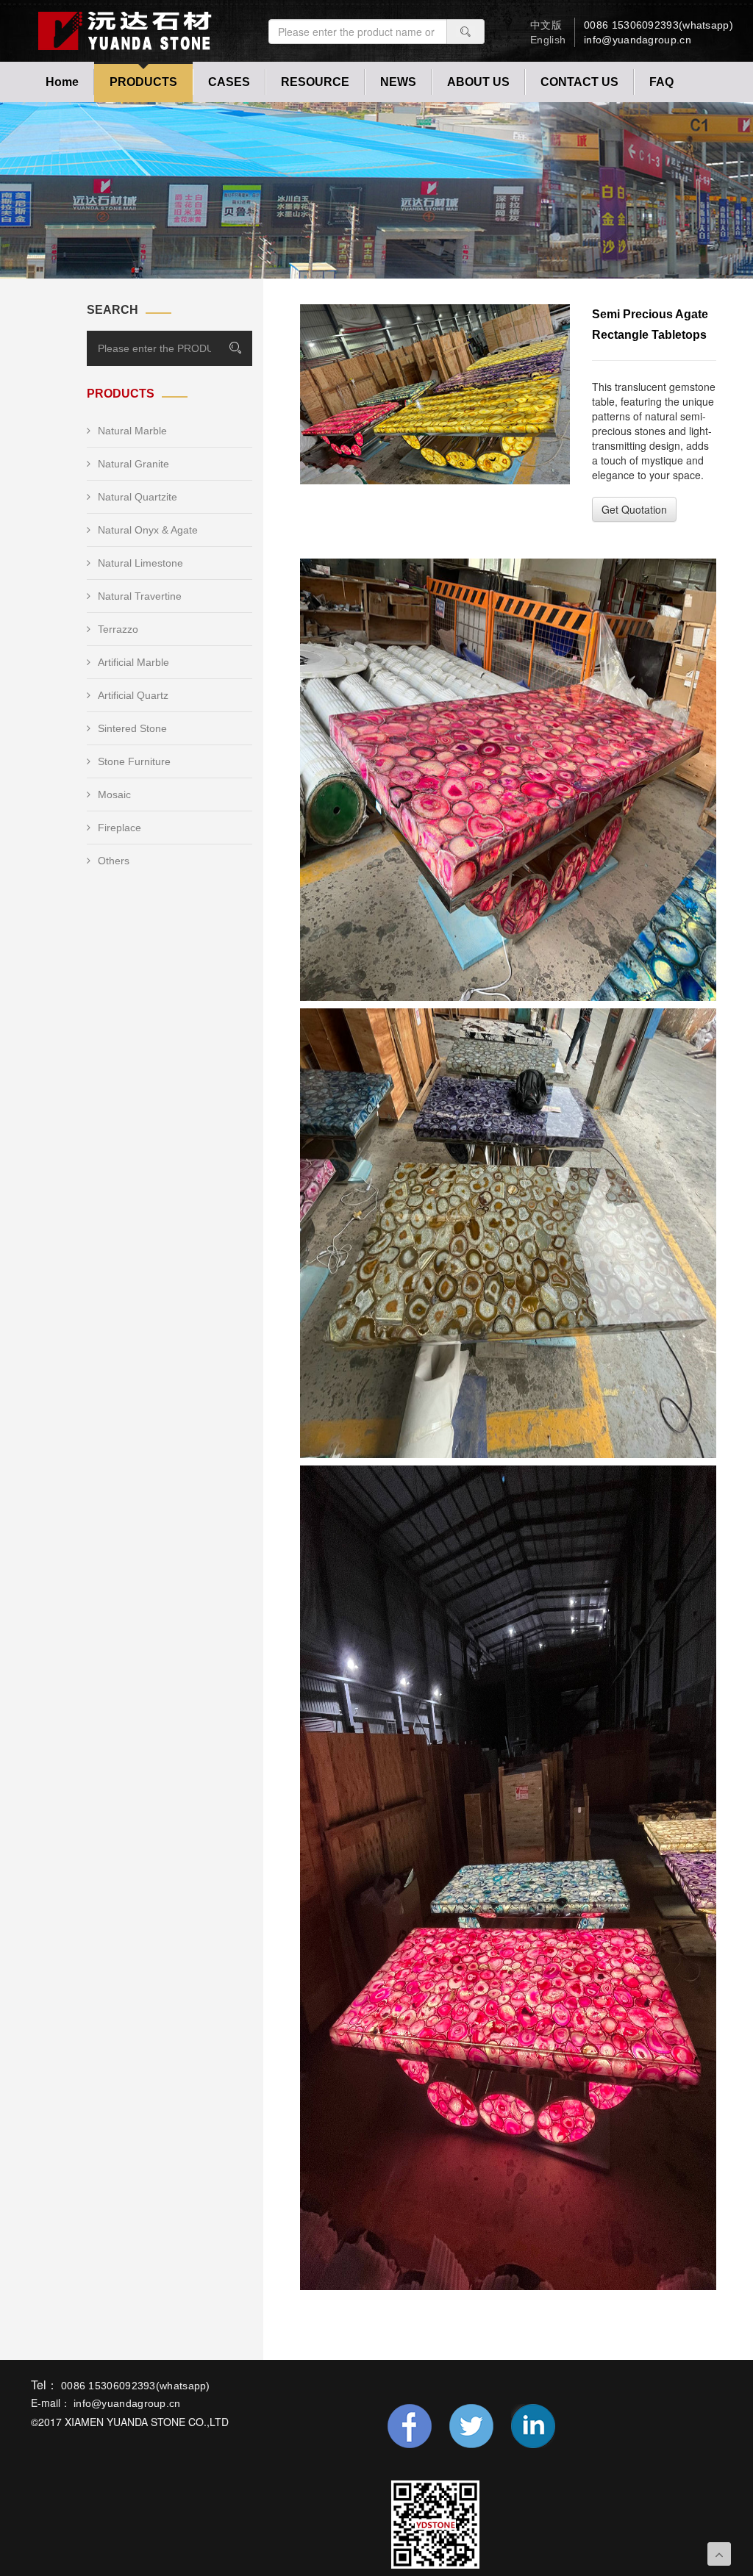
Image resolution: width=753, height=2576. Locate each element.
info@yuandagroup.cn (638, 40)
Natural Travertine (140, 596)
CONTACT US (579, 82)
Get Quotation (634, 509)
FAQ (661, 82)
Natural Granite (133, 464)
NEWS (398, 82)
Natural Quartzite (138, 497)
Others (114, 861)
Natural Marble (132, 431)
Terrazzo (118, 629)
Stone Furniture (134, 761)
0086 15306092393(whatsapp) (659, 25)
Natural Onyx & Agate (148, 530)
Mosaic (114, 794)
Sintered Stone (132, 728)
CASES (229, 82)
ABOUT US (478, 82)
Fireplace (119, 828)
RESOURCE (315, 82)
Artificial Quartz (133, 695)
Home (62, 82)
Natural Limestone (140, 563)
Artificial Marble (133, 662)
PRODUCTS (143, 82)
